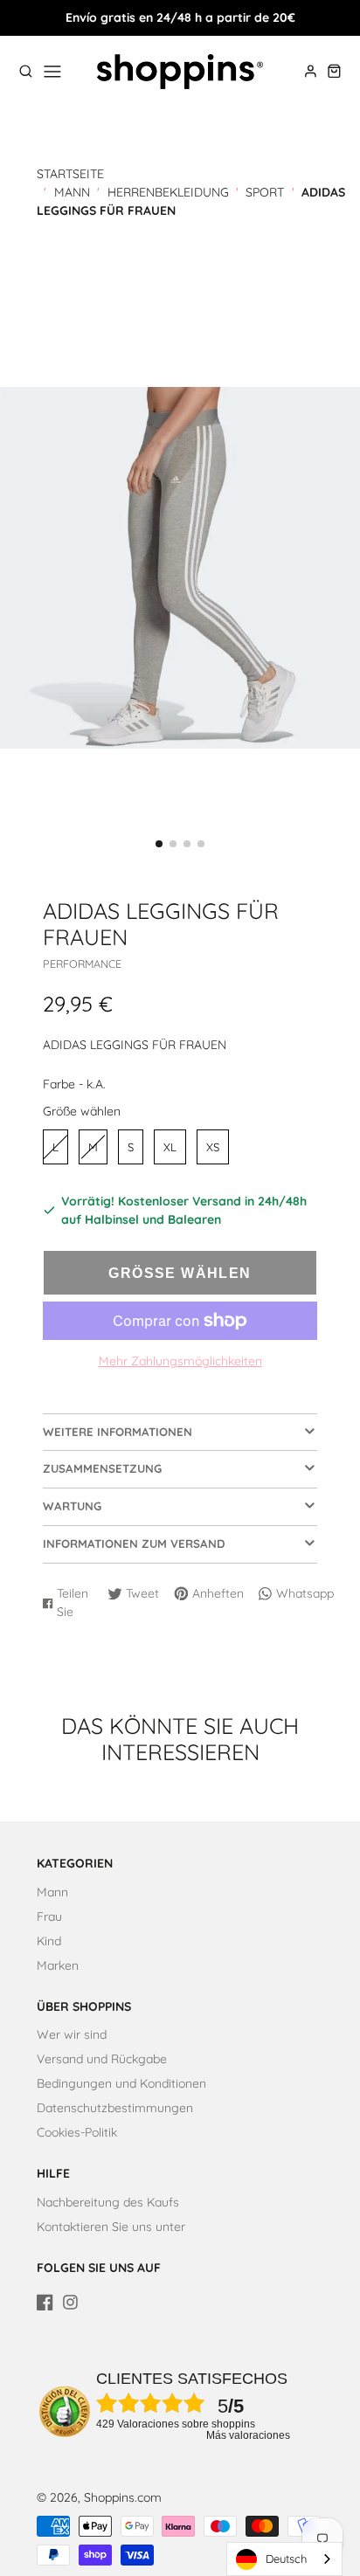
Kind (49, 1941)
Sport (265, 192)
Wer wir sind (72, 2034)
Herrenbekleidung (168, 192)
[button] (159, 844)
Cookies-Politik (77, 2132)
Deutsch (286, 2559)
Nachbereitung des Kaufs (108, 2202)
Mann (72, 192)
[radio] (55, 1147)
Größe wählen (82, 1111)
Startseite (70, 174)
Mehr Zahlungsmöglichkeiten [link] (180, 1361)
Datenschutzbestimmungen (115, 2108)
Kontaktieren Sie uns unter (111, 2227)
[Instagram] (70, 2302)
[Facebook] (45, 2302)
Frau (49, 1916)
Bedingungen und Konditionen (121, 2083)
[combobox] (284, 2559)
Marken (58, 1965)
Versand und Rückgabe (102, 2059)
